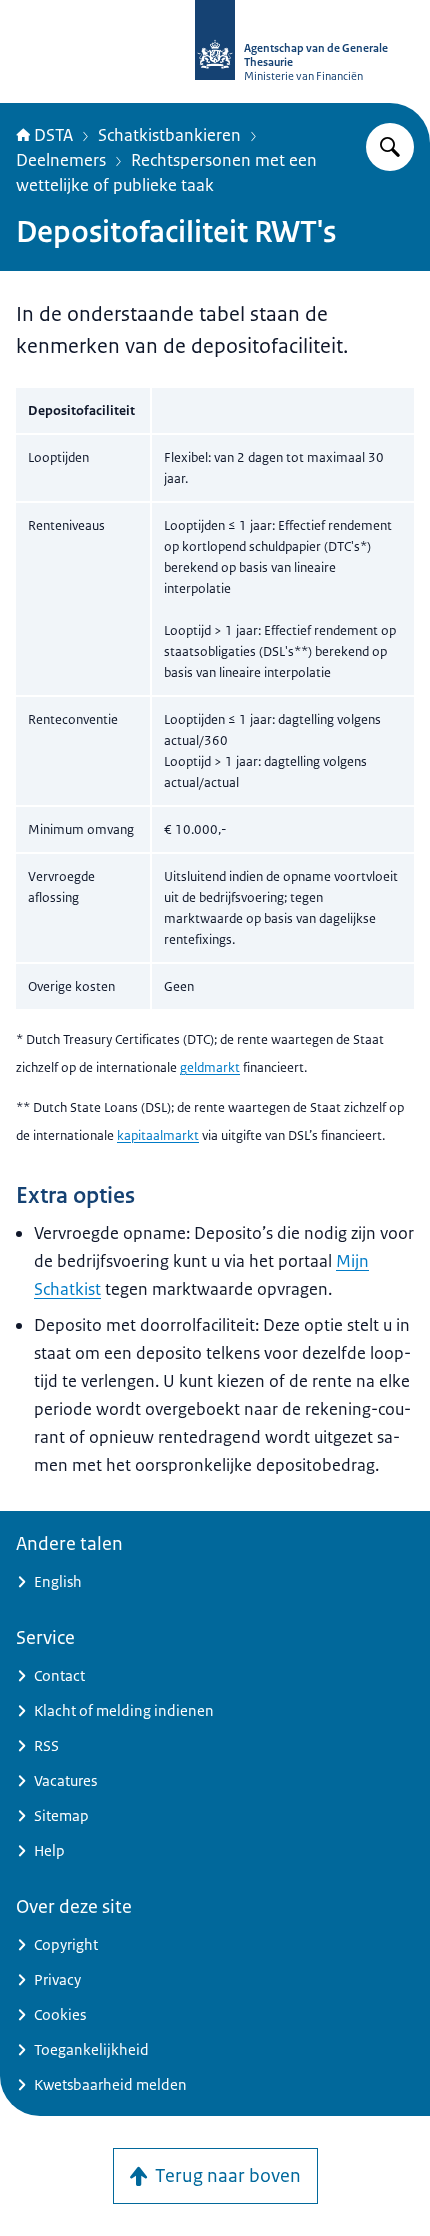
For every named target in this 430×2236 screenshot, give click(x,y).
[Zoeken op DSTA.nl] (390, 147)
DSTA (53, 135)
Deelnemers (61, 160)
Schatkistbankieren (169, 135)
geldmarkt (210, 1068)
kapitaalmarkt (158, 1136)
